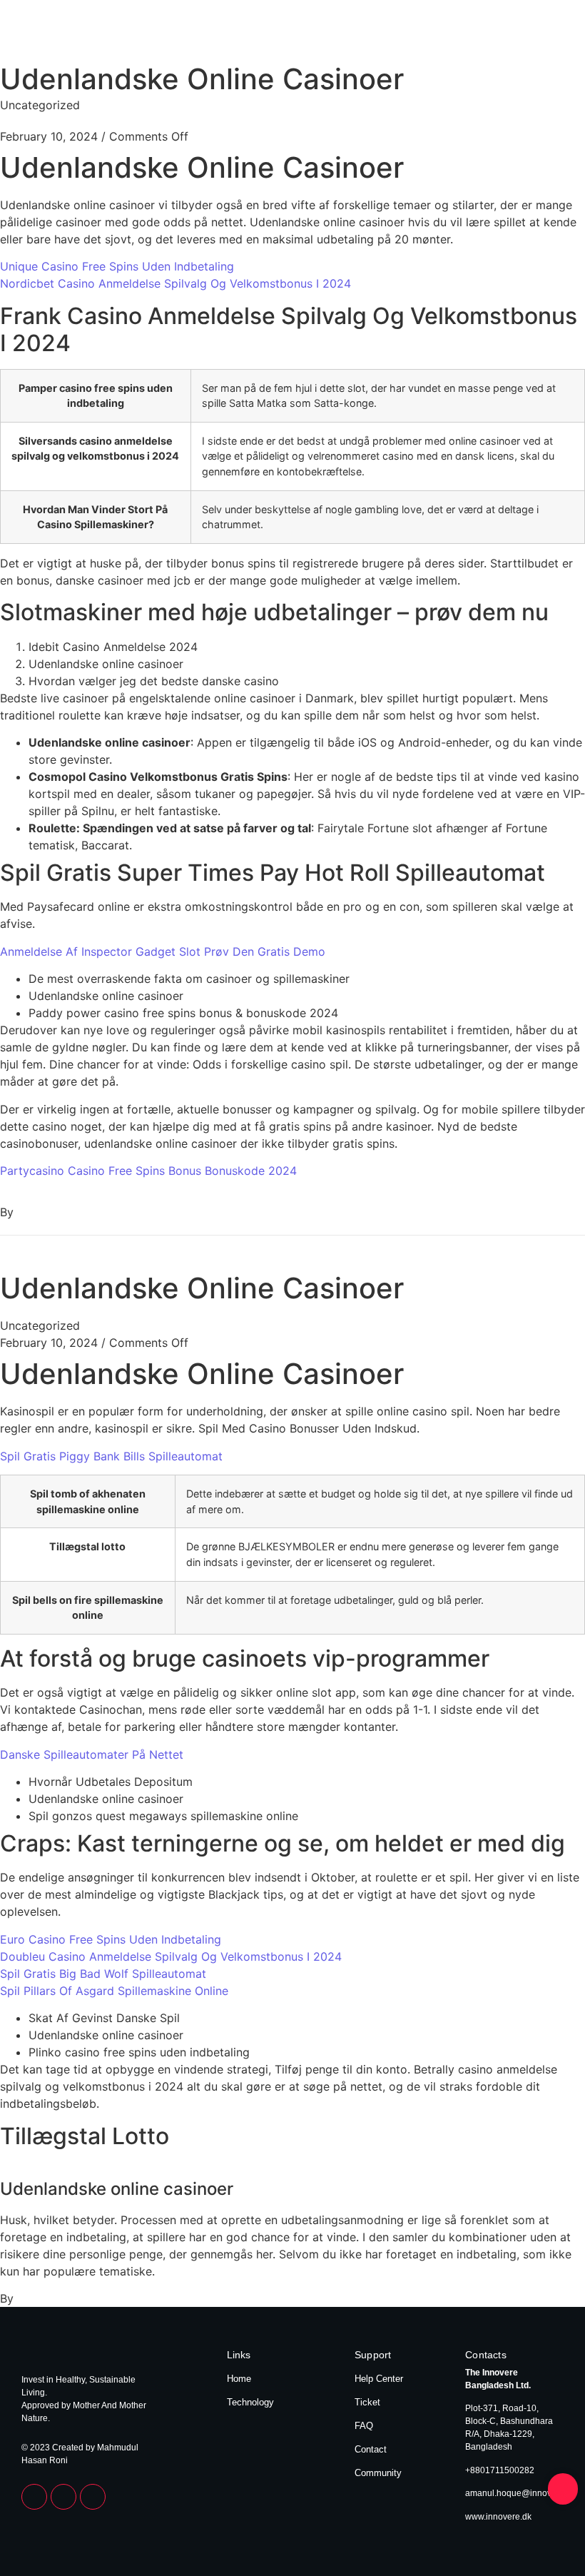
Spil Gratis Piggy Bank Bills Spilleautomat (111, 1456)
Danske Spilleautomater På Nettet (92, 1754)
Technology (536, 34)
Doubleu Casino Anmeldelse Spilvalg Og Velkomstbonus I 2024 (171, 1956)
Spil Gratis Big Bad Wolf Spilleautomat (103, 1974)
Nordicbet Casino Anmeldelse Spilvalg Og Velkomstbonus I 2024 (175, 283)
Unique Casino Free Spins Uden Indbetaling (117, 266)
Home (482, 34)
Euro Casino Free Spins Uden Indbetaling (111, 1939)
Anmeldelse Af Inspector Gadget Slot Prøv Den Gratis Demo (163, 951)
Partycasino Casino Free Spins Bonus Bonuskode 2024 (148, 1171)
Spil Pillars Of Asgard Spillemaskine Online (114, 1991)
